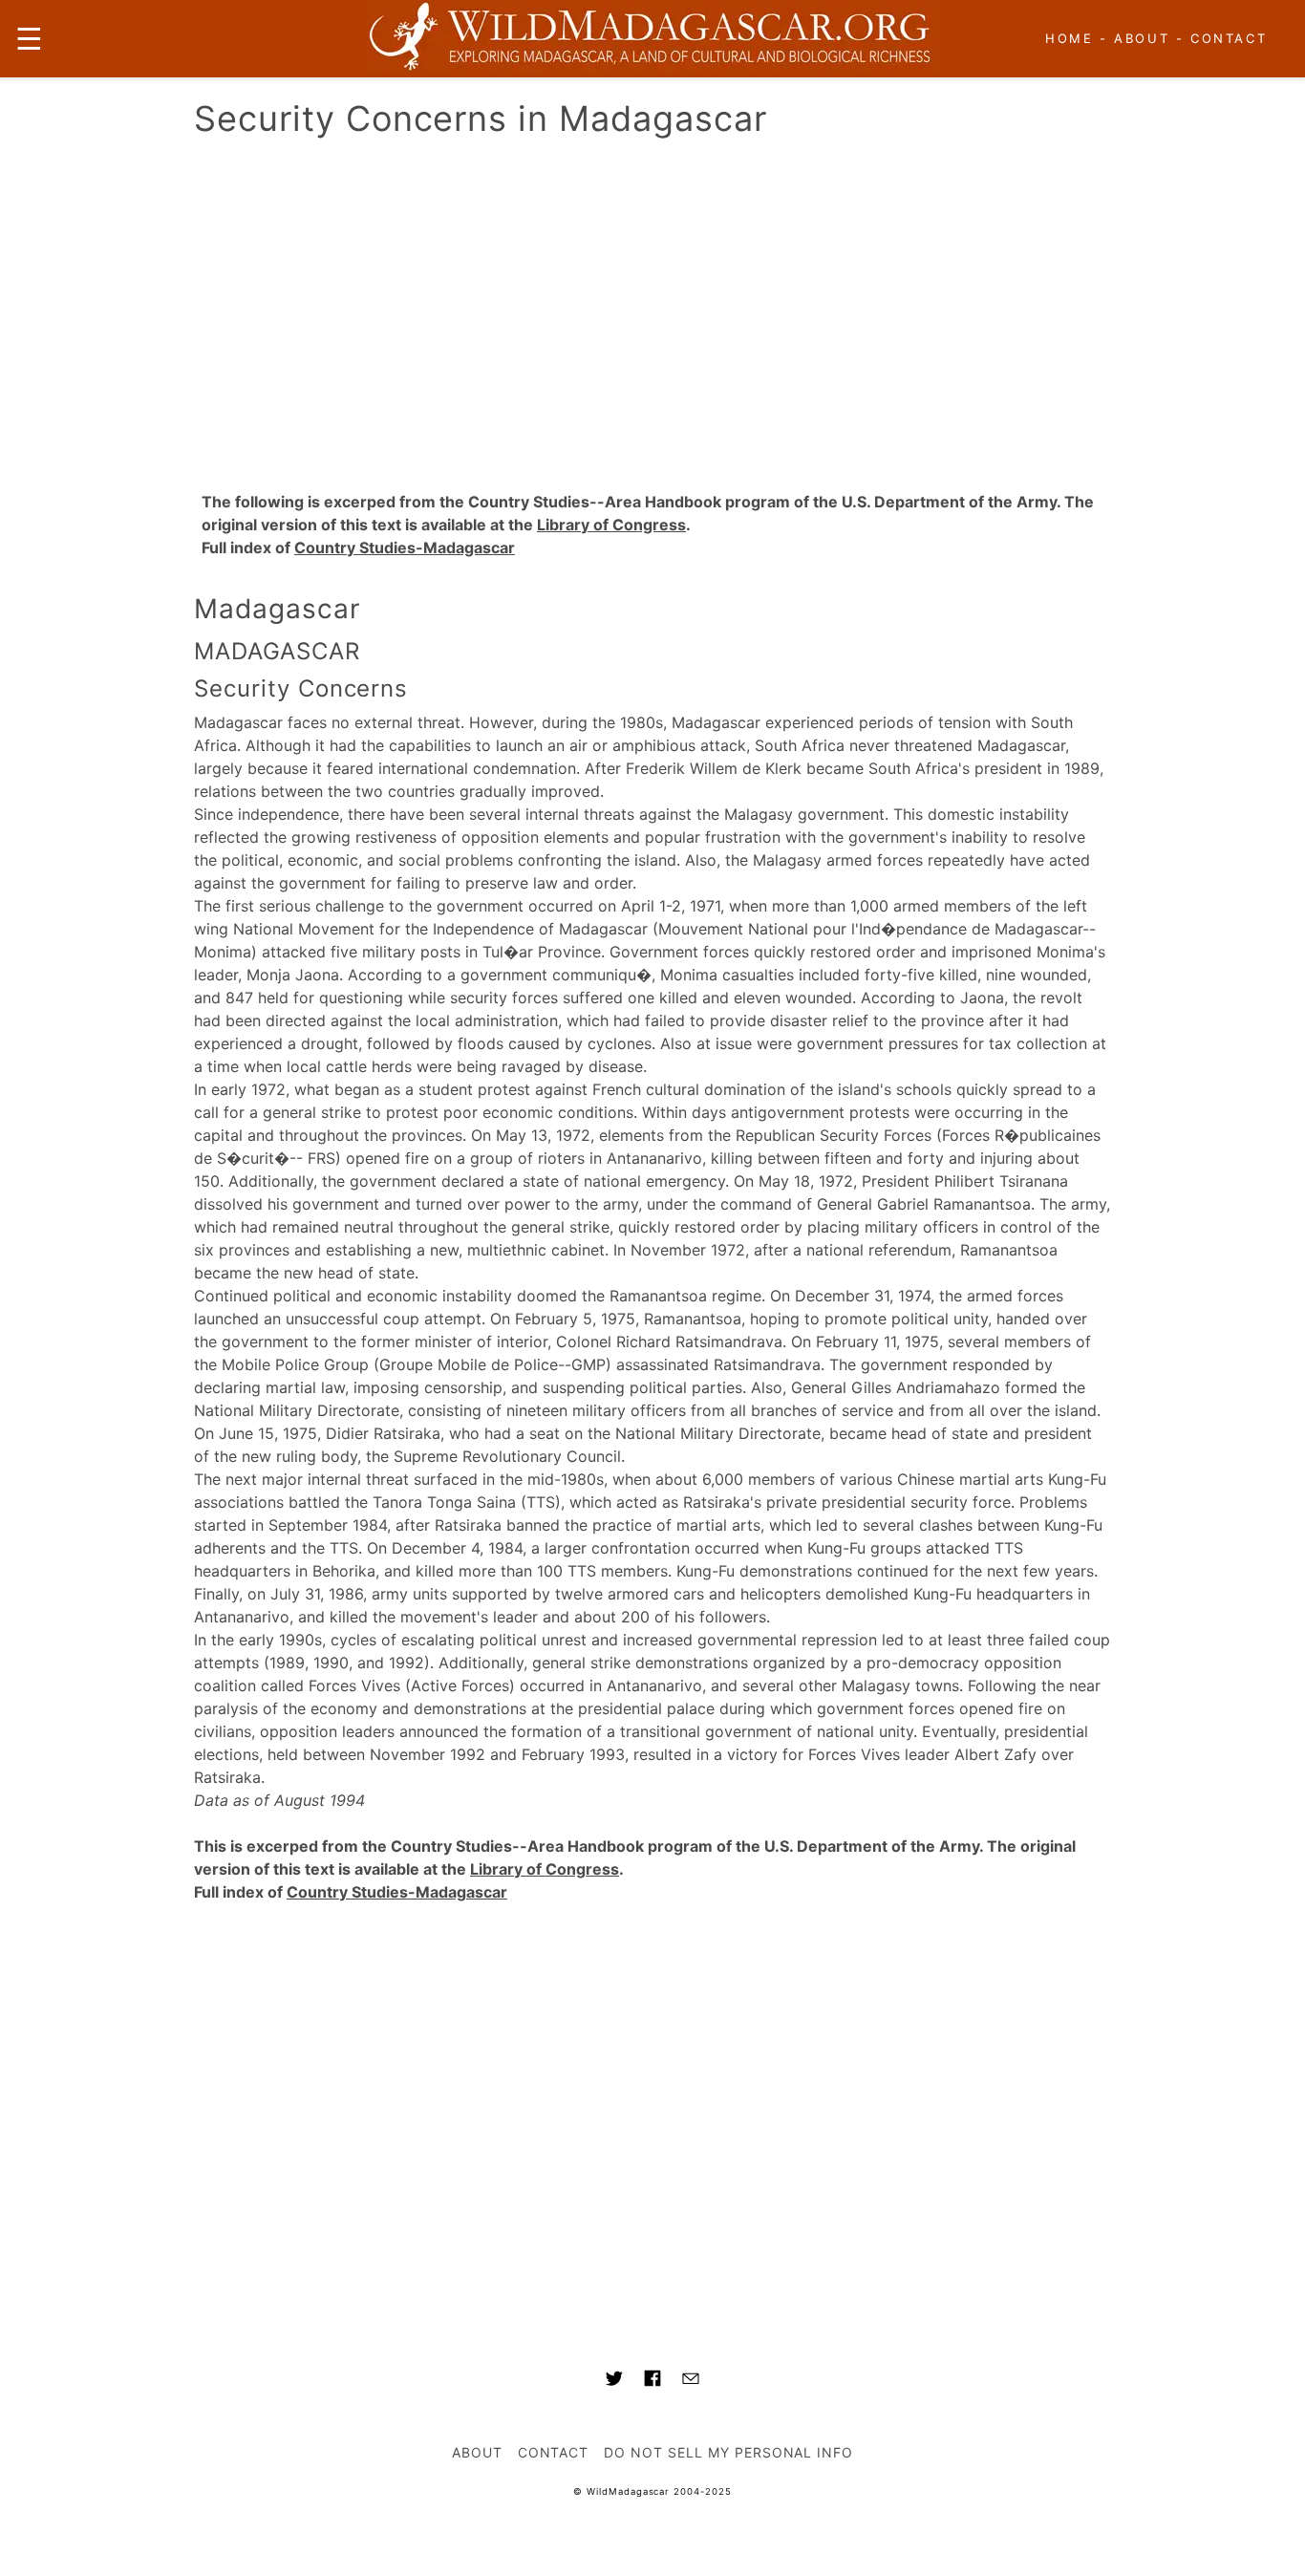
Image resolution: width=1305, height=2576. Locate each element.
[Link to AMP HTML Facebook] (652, 2381)
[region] (652, 309)
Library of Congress (611, 525)
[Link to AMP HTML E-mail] (691, 2381)
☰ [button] (29, 39)
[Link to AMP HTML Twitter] (614, 2381)
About (1142, 38)
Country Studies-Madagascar (405, 547)
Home (1069, 38)
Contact (1229, 38)
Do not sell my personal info (728, 2452)
